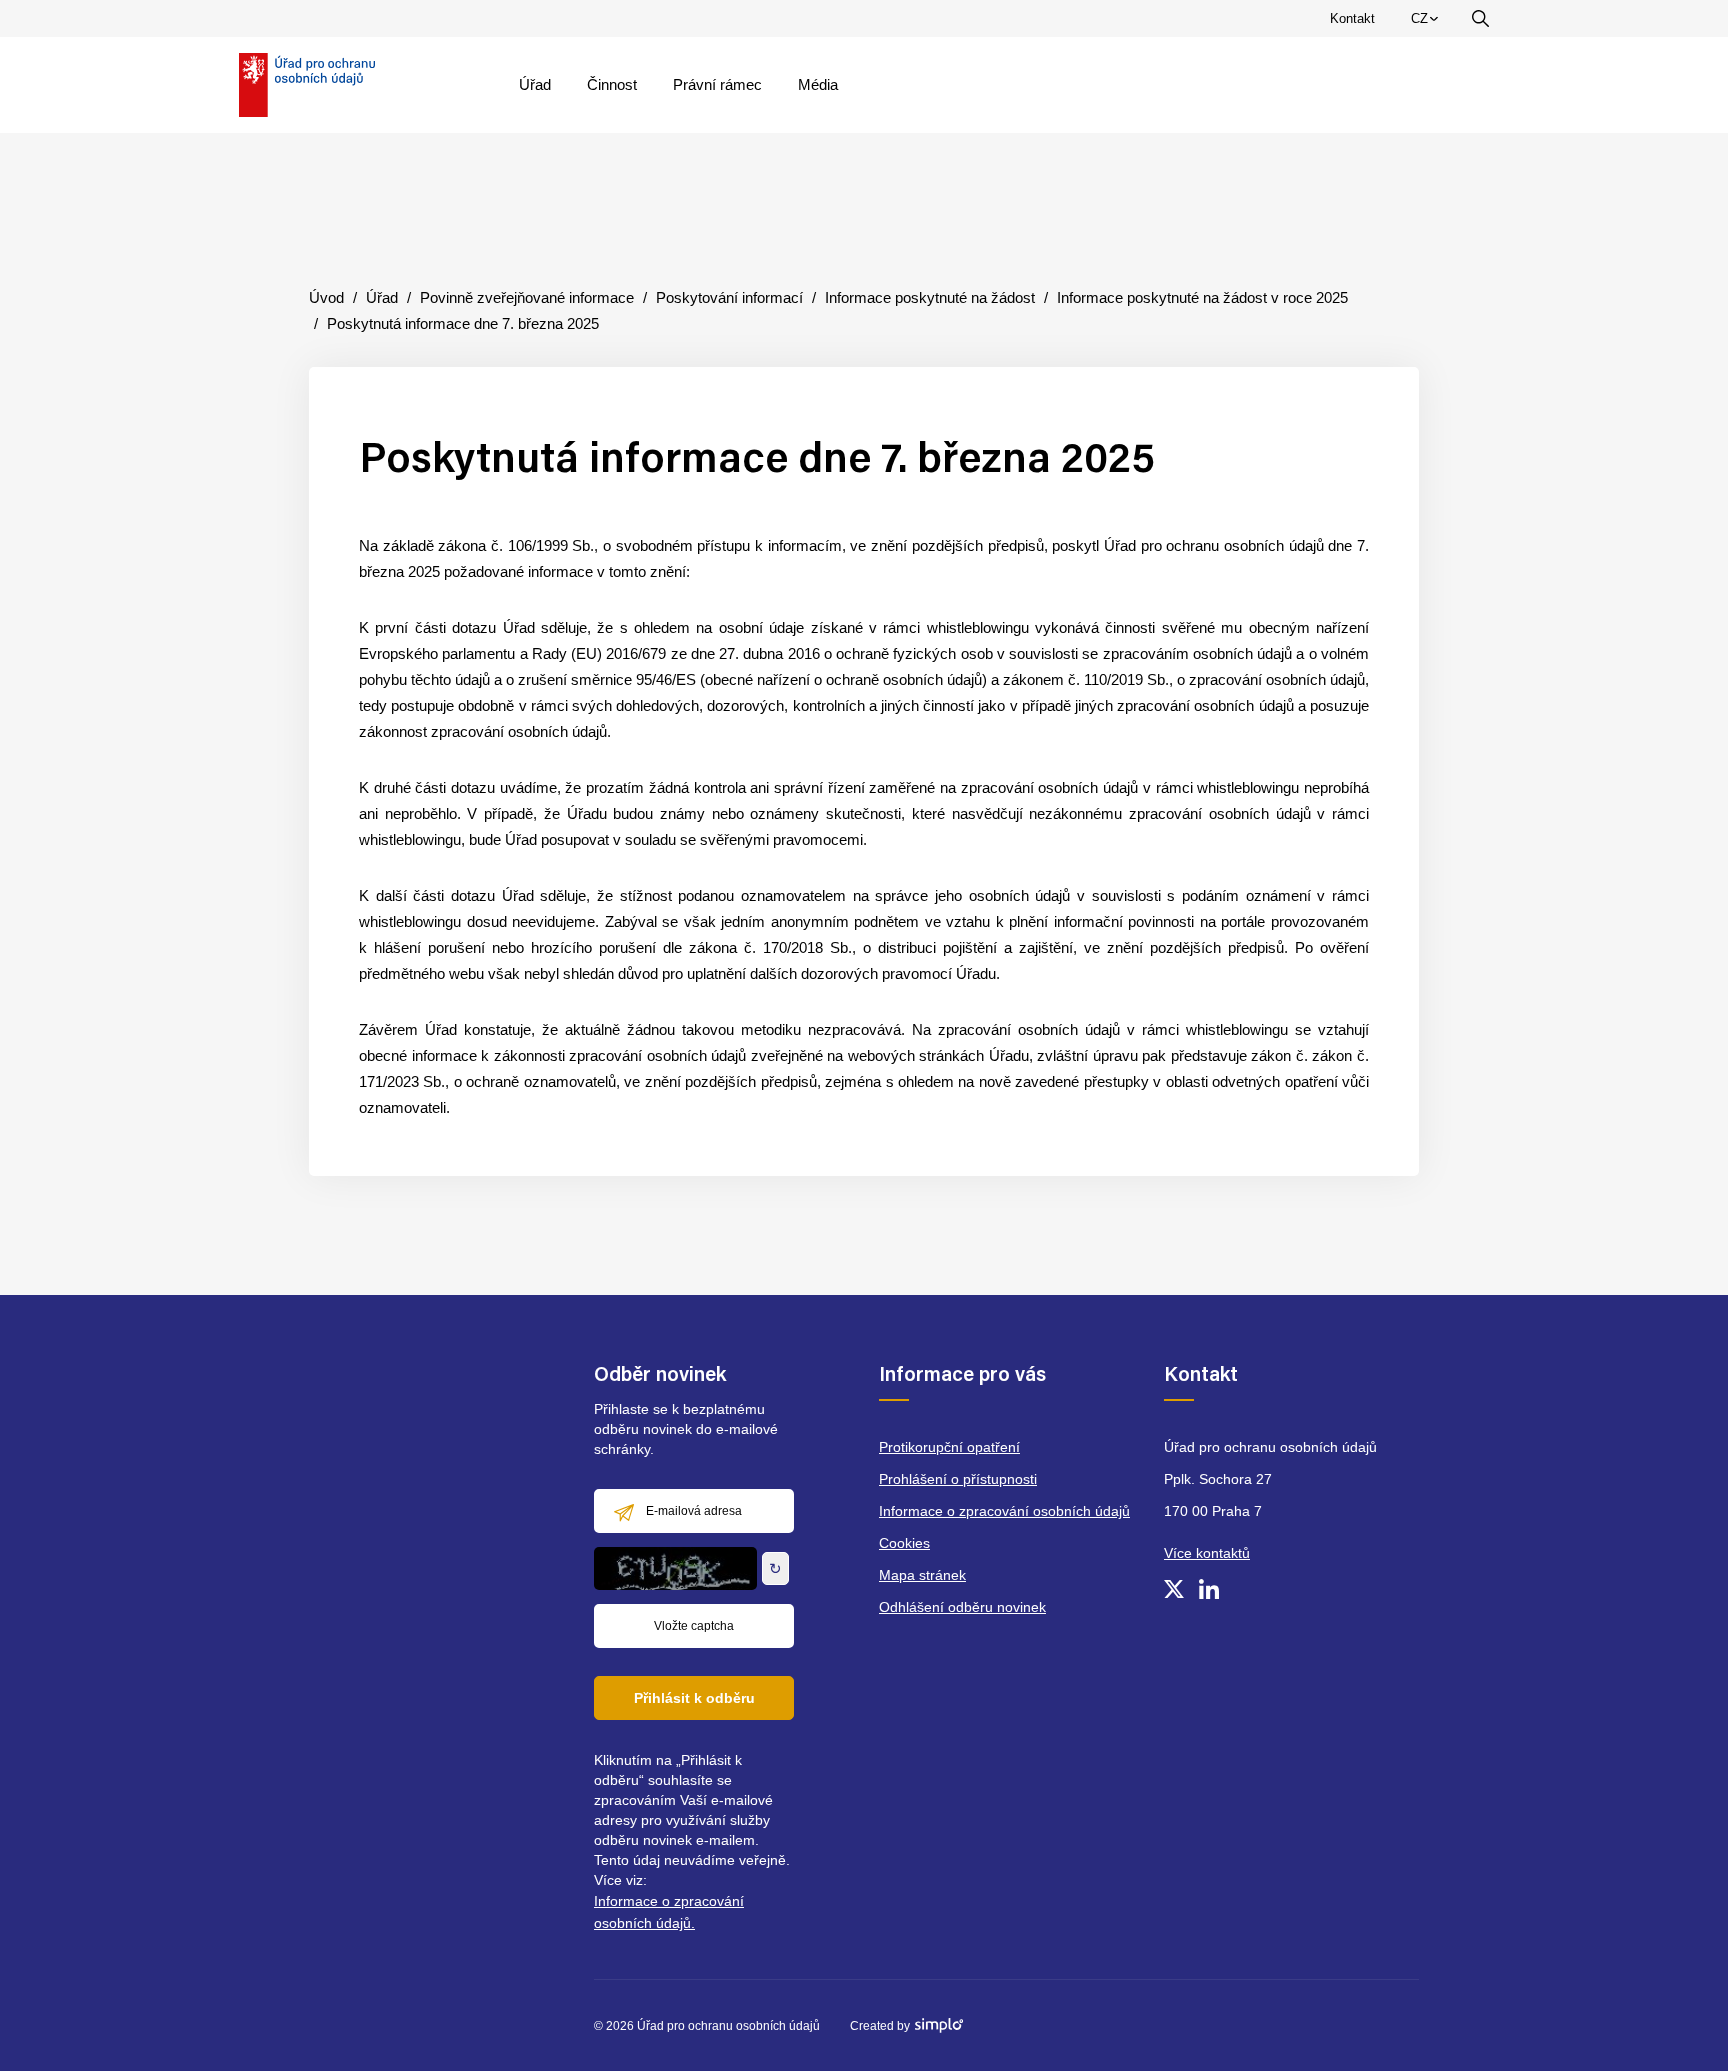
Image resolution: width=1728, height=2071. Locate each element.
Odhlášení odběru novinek (962, 1607)
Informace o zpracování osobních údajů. (669, 1912)
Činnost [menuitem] (612, 84)
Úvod (326, 297)
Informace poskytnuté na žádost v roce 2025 (1202, 297)
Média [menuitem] (818, 84)
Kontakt (1352, 18)
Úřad (382, 297)
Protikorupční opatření (949, 1447)
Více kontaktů (1207, 1553)
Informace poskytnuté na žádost (930, 297)
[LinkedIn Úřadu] (1209, 1589)
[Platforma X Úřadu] (1174, 1589)
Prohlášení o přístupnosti (958, 1479)
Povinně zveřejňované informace (527, 297)
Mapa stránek (922, 1575)
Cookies (904, 1543)
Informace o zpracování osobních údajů (1004, 1511)
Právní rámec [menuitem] (717, 84)
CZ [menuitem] (1428, 23)
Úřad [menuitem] (535, 84)
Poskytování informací (729, 297)
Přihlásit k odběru (694, 1698)
